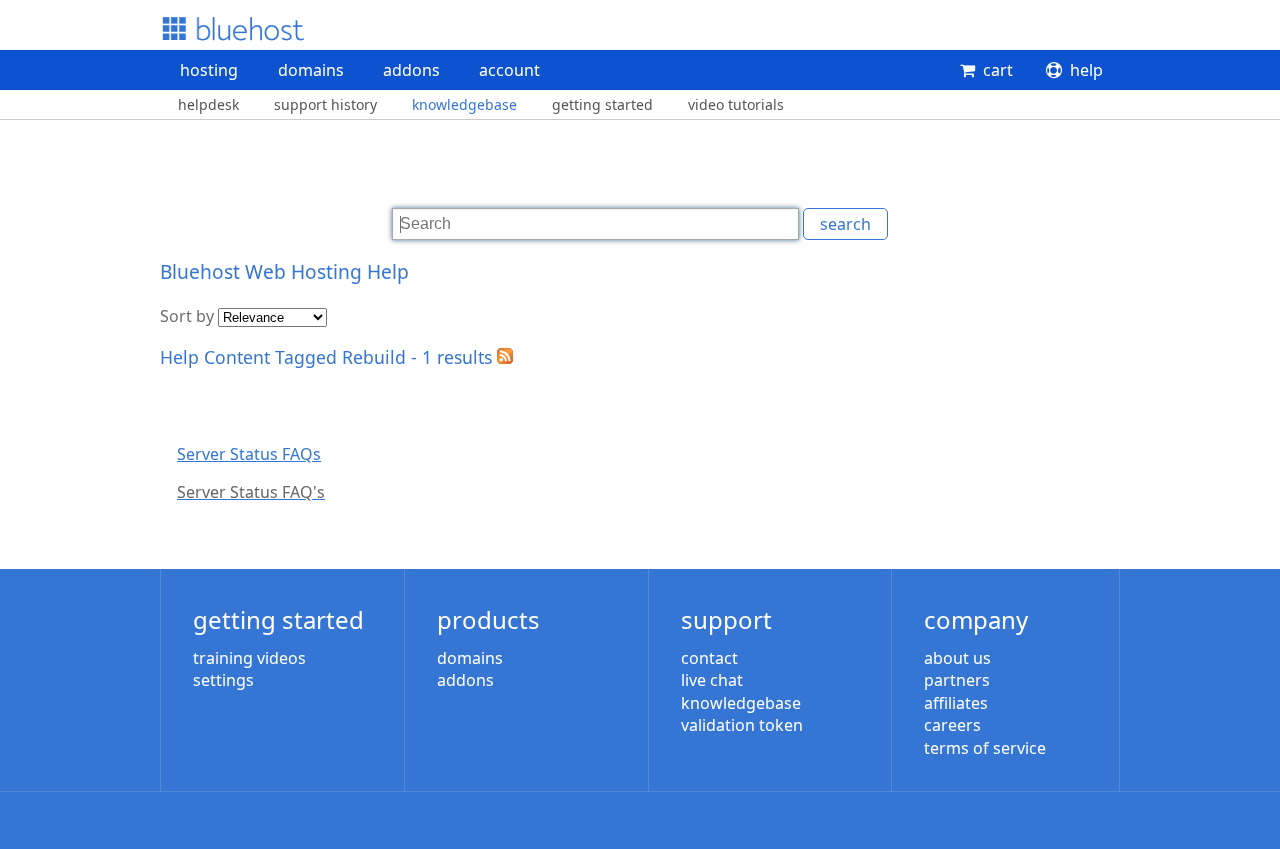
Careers (952, 725)
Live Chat (712, 680)
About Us (957, 658)
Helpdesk (208, 104)
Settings (223, 680)
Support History (325, 104)
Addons (411, 70)
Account (509, 70)
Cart (998, 70)
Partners (957, 680)
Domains (311, 70)
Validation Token (742, 725)
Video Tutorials (736, 104)
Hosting (209, 70)
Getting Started (602, 104)
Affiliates (956, 703)
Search (845, 224)
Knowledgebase (464, 104)
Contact (709, 658)
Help (1086, 70)
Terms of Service (985, 748)
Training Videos (249, 658)
